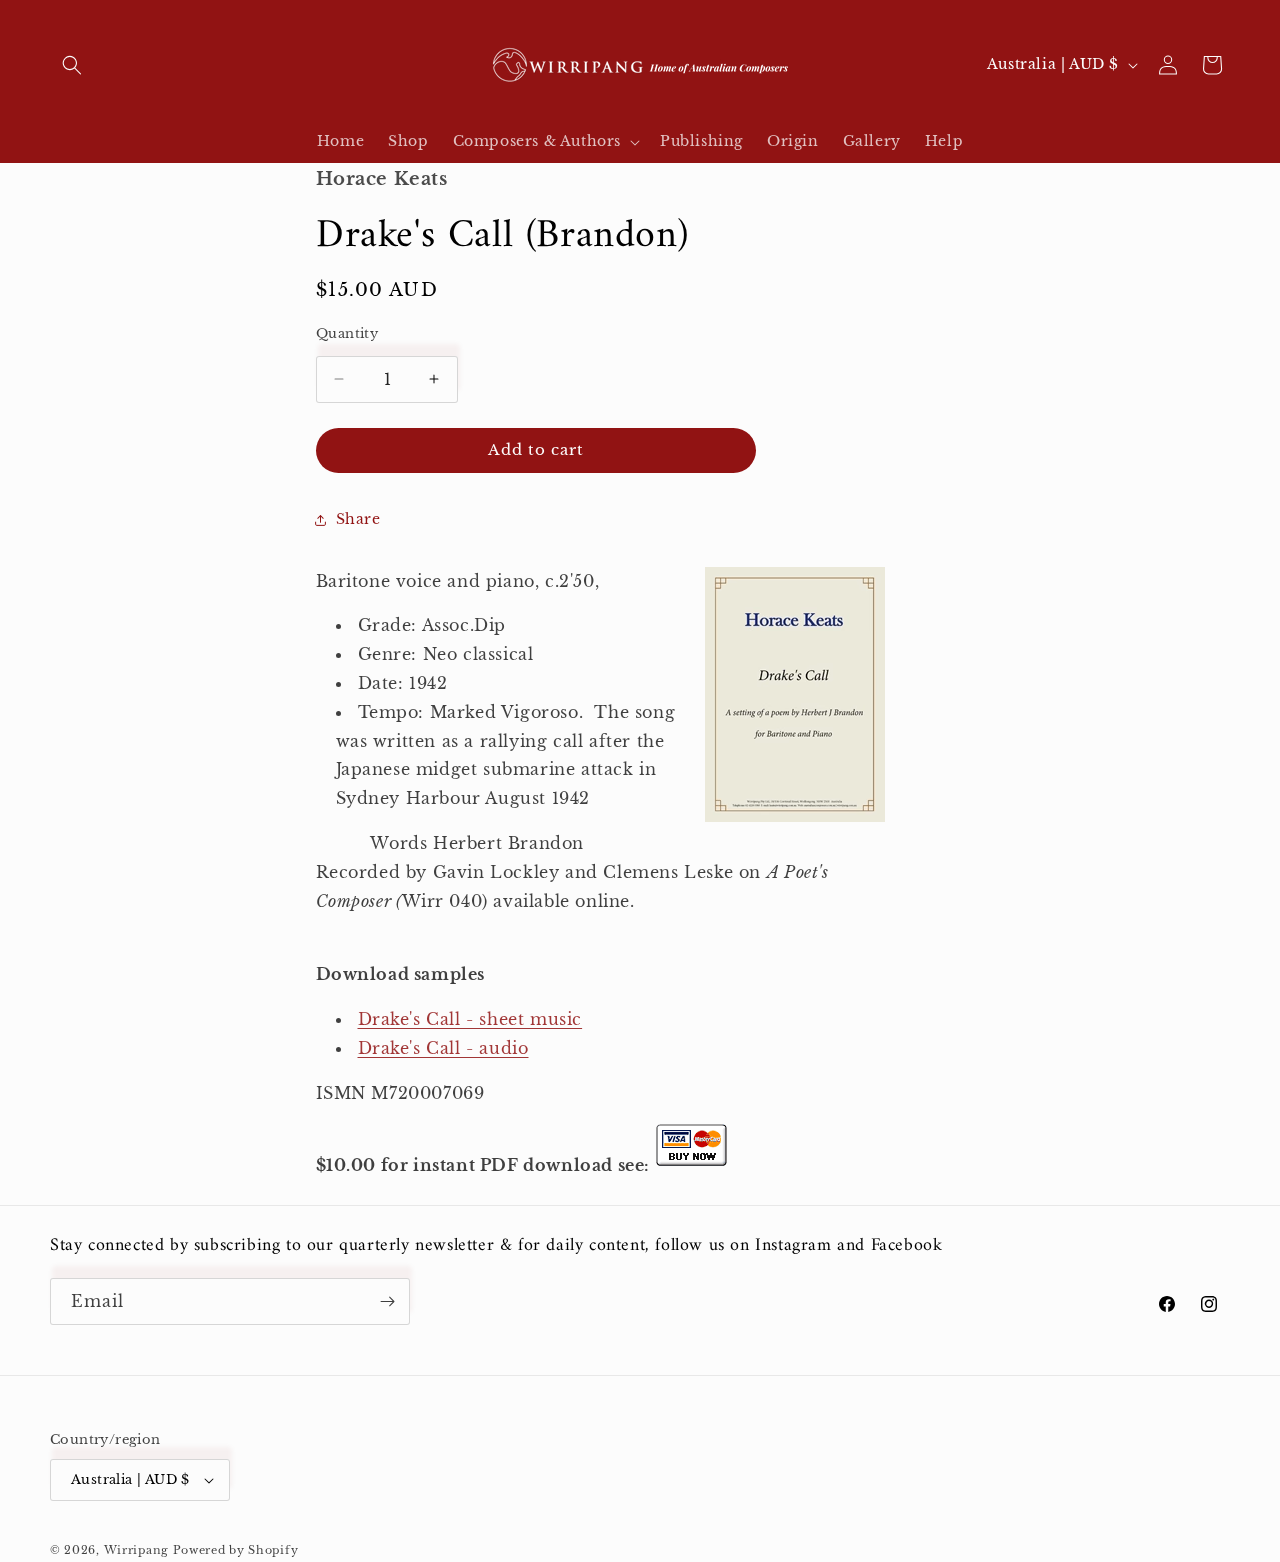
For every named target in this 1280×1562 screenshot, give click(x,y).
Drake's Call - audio (443, 1048)
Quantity (347, 333)
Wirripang (136, 1550)
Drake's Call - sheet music (470, 1019)
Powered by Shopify (236, 1550)
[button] (72, 65)
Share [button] (358, 519)
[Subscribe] (387, 1301)
